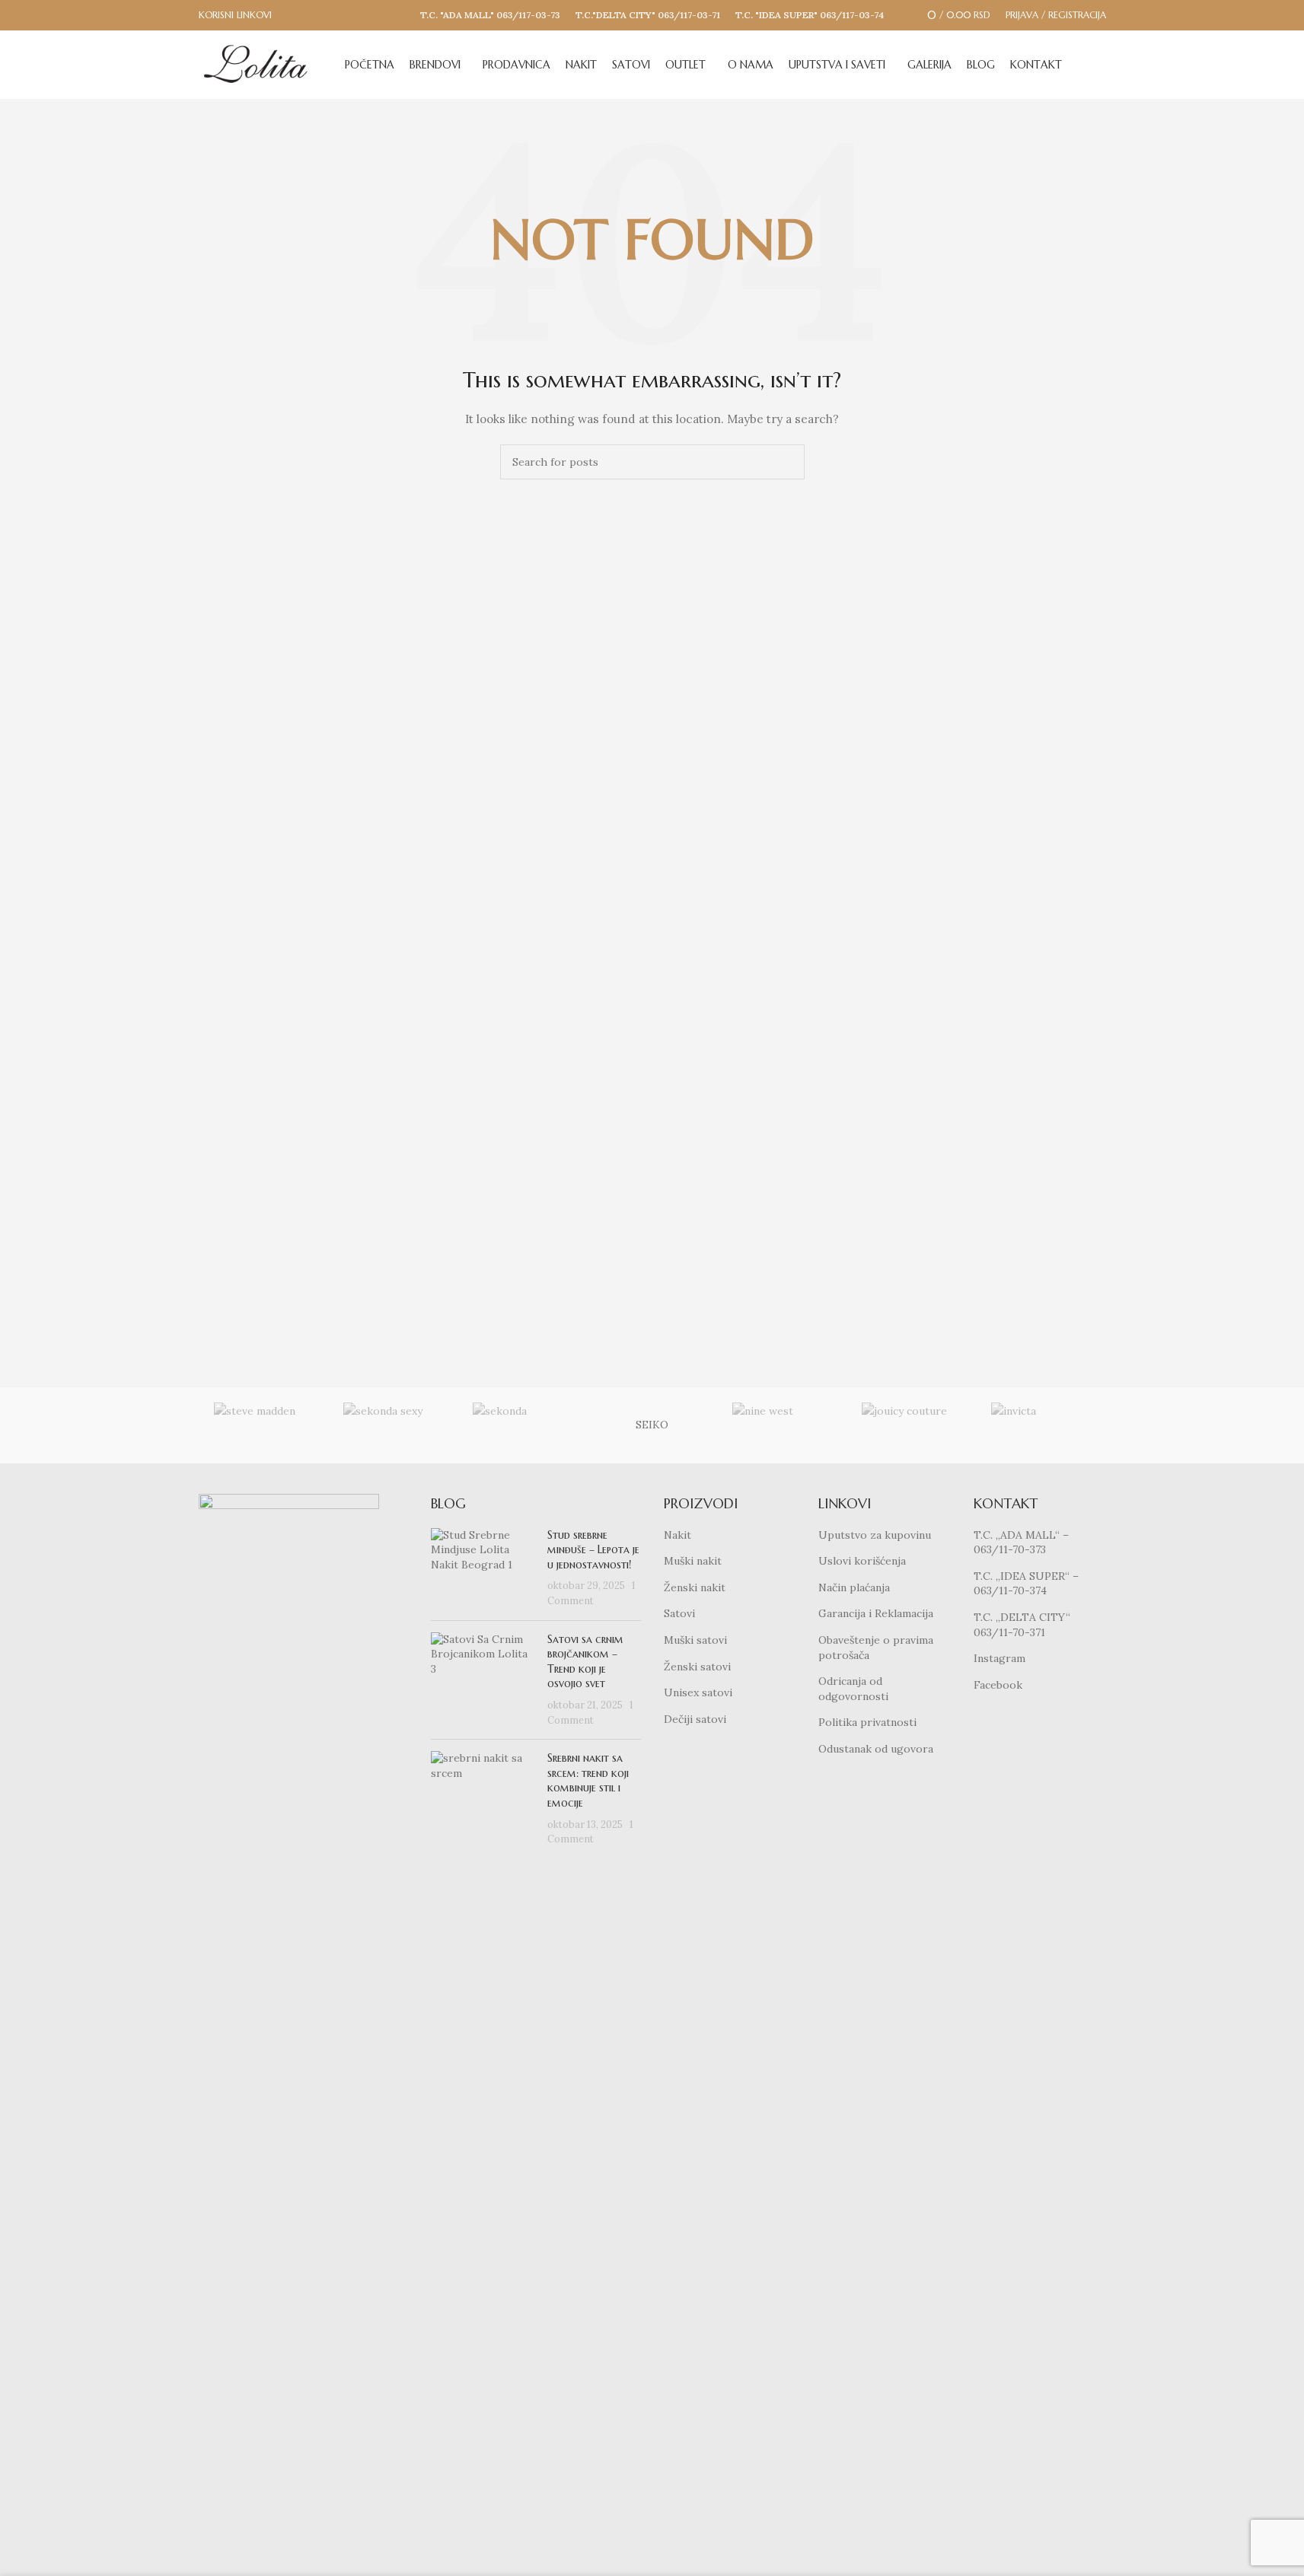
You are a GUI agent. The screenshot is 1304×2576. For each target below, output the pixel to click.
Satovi (679, 1613)
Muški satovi (695, 1640)
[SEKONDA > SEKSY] (393, 1425)
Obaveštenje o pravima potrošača (876, 1648)
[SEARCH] (787, 462)
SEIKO (652, 1425)
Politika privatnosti (867, 1722)
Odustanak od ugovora (876, 1749)
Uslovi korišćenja (862, 1561)
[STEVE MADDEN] (263, 1425)
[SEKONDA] (522, 1425)
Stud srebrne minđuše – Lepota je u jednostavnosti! (593, 1550)
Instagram (1000, 1658)
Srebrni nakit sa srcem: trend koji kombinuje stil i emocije (588, 1780)
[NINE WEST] (782, 1425)
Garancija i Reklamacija (876, 1613)
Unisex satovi (698, 1692)
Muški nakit (693, 1561)
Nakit (678, 1535)
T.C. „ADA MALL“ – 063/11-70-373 (1021, 1543)
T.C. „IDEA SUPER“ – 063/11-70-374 (1026, 1584)
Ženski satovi (697, 1667)
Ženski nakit (695, 1587)
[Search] (1100, 65)
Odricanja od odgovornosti (853, 1689)
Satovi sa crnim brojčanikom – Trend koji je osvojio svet (585, 1662)
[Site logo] (256, 64)
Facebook (998, 1685)
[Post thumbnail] (483, 1568)
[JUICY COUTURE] (911, 1425)
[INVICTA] (1041, 1425)
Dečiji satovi (695, 1719)
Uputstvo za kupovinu (875, 1535)
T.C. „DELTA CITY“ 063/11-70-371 (1022, 1625)
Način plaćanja (854, 1587)
